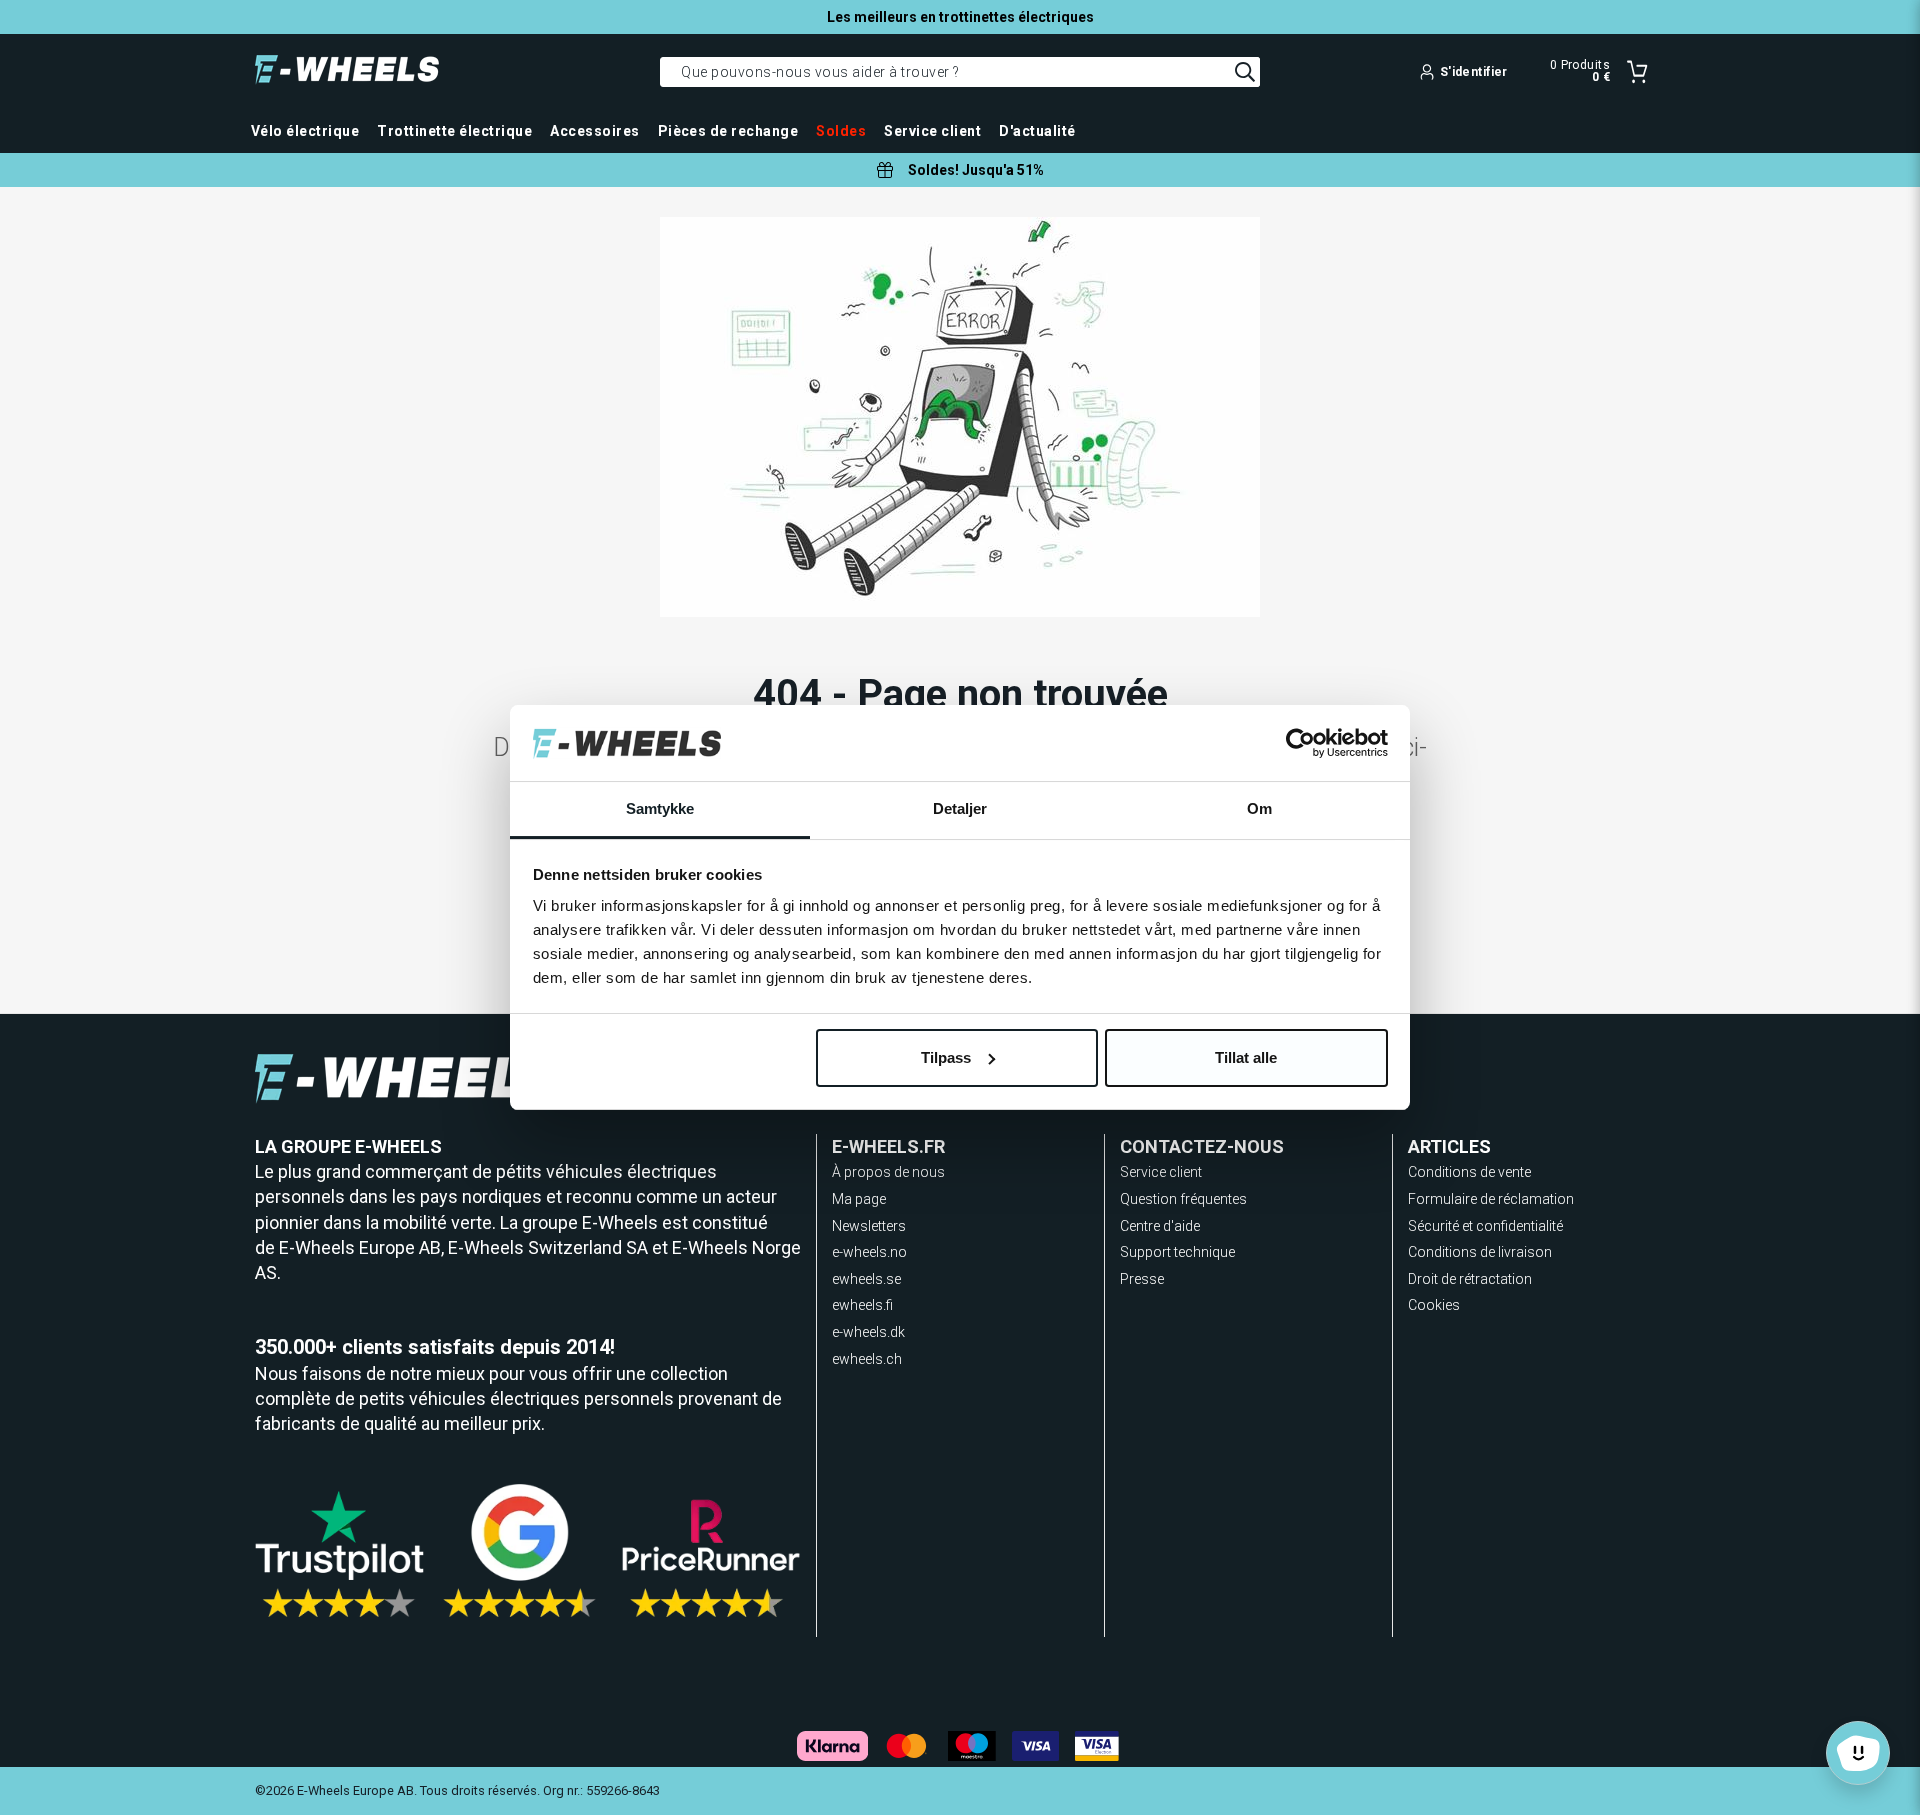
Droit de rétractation (1470, 1279)
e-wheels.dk (868, 1332)
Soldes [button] (841, 131)
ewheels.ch (867, 1359)
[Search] (1245, 72)
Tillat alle (1246, 1057)
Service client (1161, 1172)
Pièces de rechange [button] (728, 131)
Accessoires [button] (594, 131)
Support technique (1177, 1252)
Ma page (859, 1199)
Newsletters (869, 1226)
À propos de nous (888, 1172)
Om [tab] (1259, 808)
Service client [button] (932, 131)
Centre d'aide (1160, 1226)
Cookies (1434, 1305)
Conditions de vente (1469, 1172)
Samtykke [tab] (660, 808)
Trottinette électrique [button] (454, 131)
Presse (1142, 1279)
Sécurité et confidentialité (1485, 1226)
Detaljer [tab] (960, 808)
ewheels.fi (862, 1305)
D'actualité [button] (1037, 131)
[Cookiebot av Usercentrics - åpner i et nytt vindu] (1300, 743)
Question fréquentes (1183, 1199)
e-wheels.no (869, 1252)
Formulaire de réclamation (1491, 1199)
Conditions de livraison (1480, 1252)
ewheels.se (866, 1279)
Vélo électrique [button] (305, 131)
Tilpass (946, 1057)
